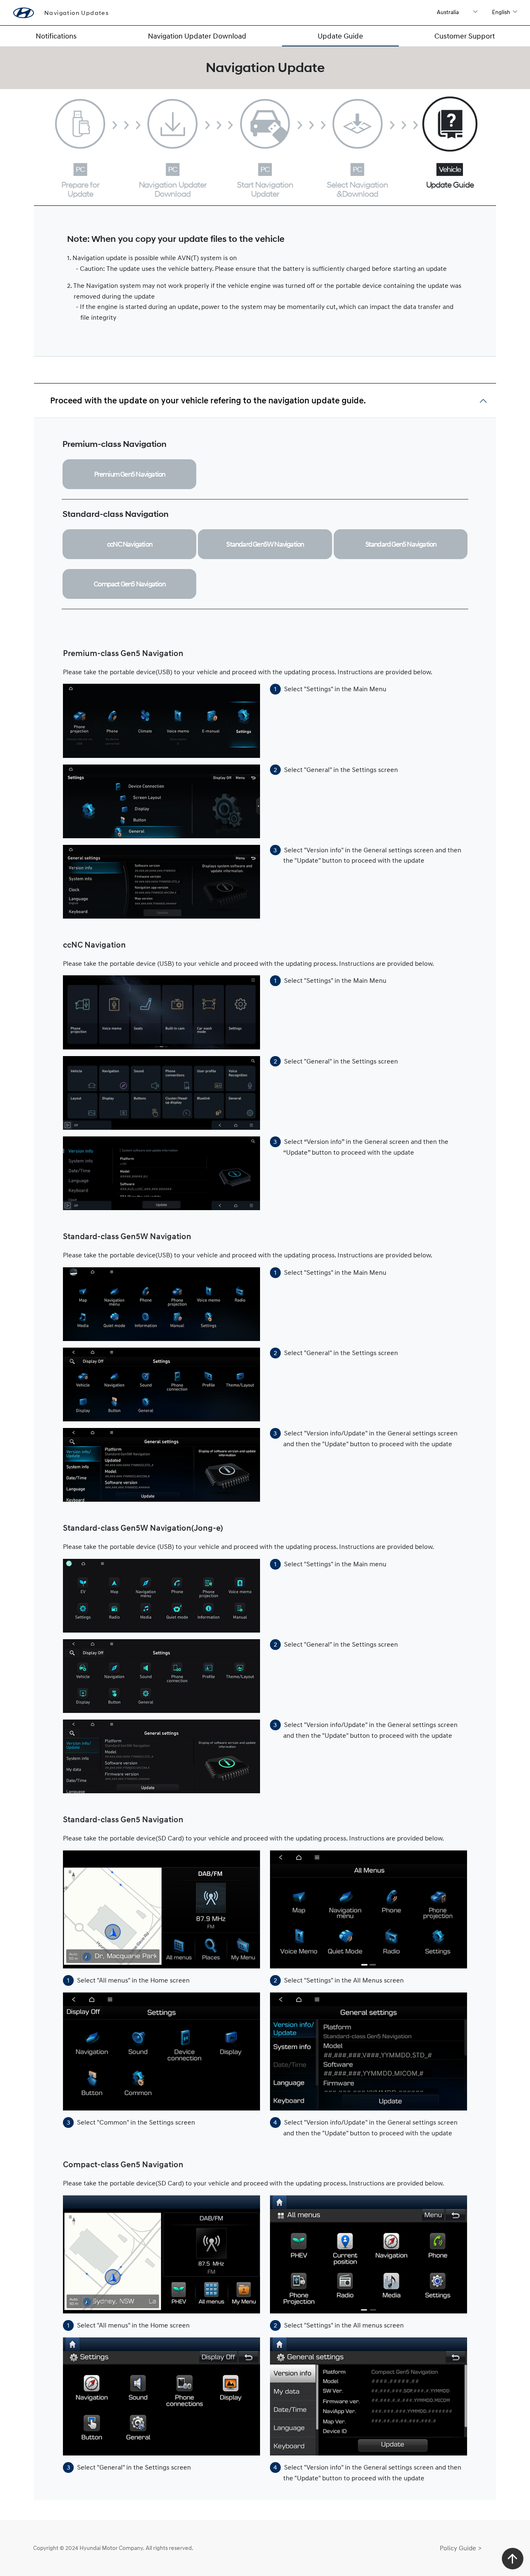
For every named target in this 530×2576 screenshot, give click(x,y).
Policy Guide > (461, 2548)
